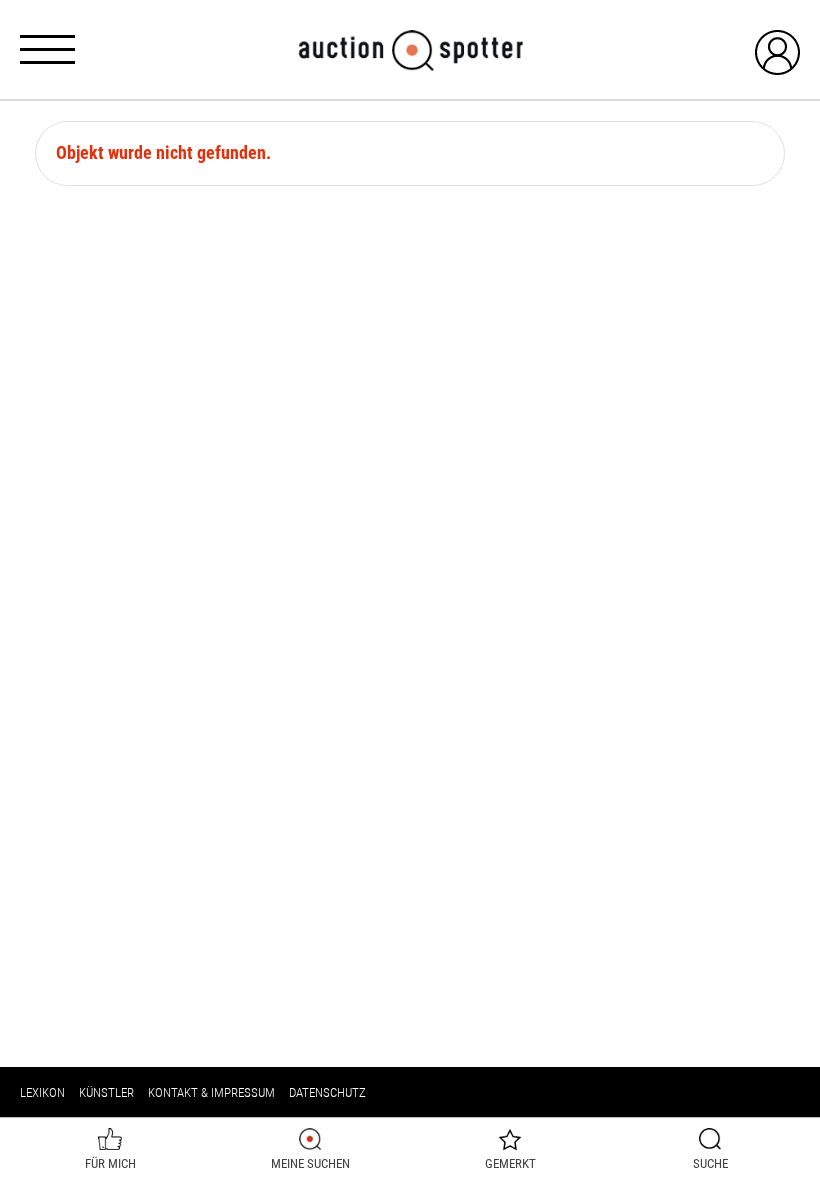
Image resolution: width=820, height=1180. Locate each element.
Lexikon (42, 1092)
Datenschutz (327, 1092)
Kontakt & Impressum (211, 1092)
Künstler (106, 1092)
